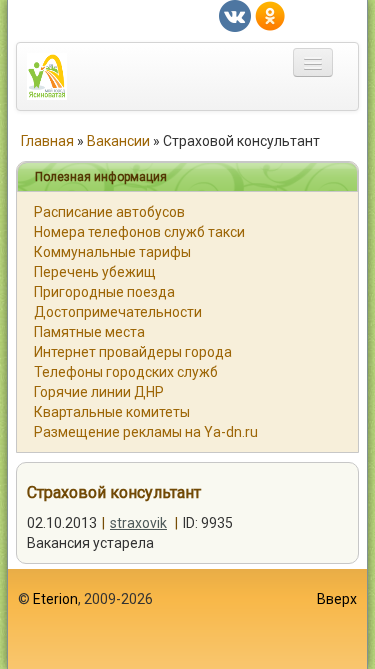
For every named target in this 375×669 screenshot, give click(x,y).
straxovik (138, 523)
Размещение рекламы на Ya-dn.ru (146, 432)
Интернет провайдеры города (133, 352)
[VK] (235, 15)
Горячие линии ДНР (99, 392)
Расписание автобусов (109, 212)
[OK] (270, 15)
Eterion (55, 599)
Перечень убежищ (95, 272)
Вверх (337, 599)
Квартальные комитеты (112, 412)
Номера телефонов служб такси (139, 232)
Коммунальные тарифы (112, 252)
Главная (47, 141)
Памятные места (89, 332)
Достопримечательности (118, 312)
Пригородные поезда (104, 292)
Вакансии (118, 141)
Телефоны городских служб (126, 372)
